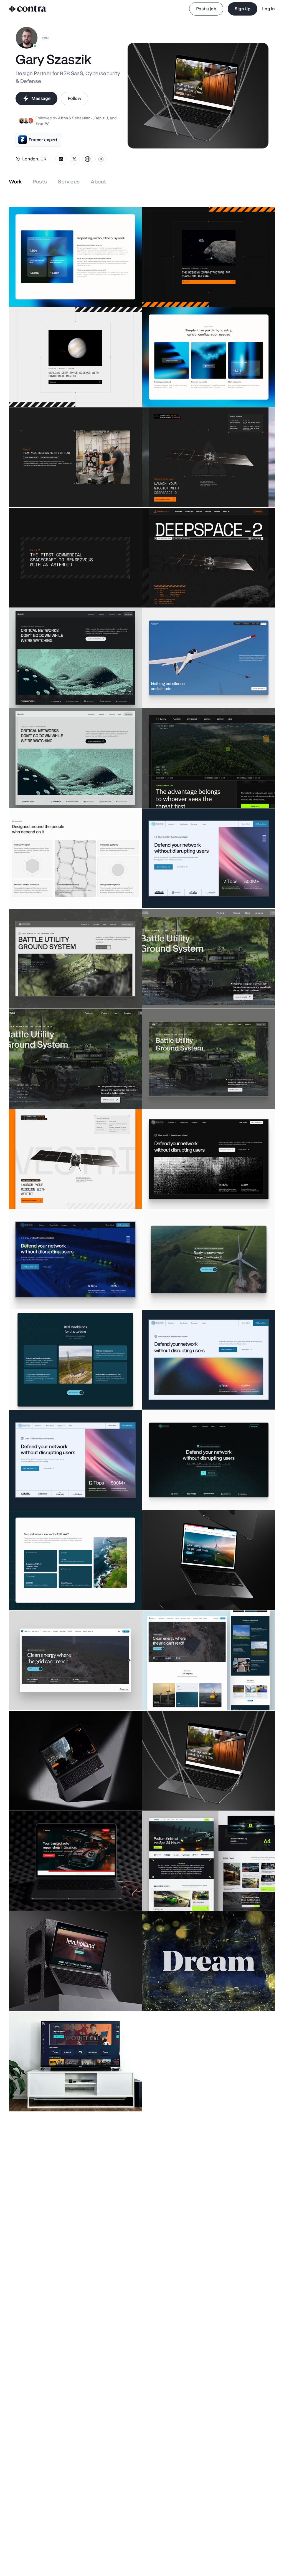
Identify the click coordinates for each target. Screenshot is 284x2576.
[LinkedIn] (61, 159)
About (98, 182)
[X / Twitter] (74, 159)
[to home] (28, 9)
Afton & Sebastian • (75, 118)
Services (69, 182)
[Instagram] (101, 159)
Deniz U (101, 118)
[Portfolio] (88, 159)
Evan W (42, 123)
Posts (40, 182)
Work (15, 182)
